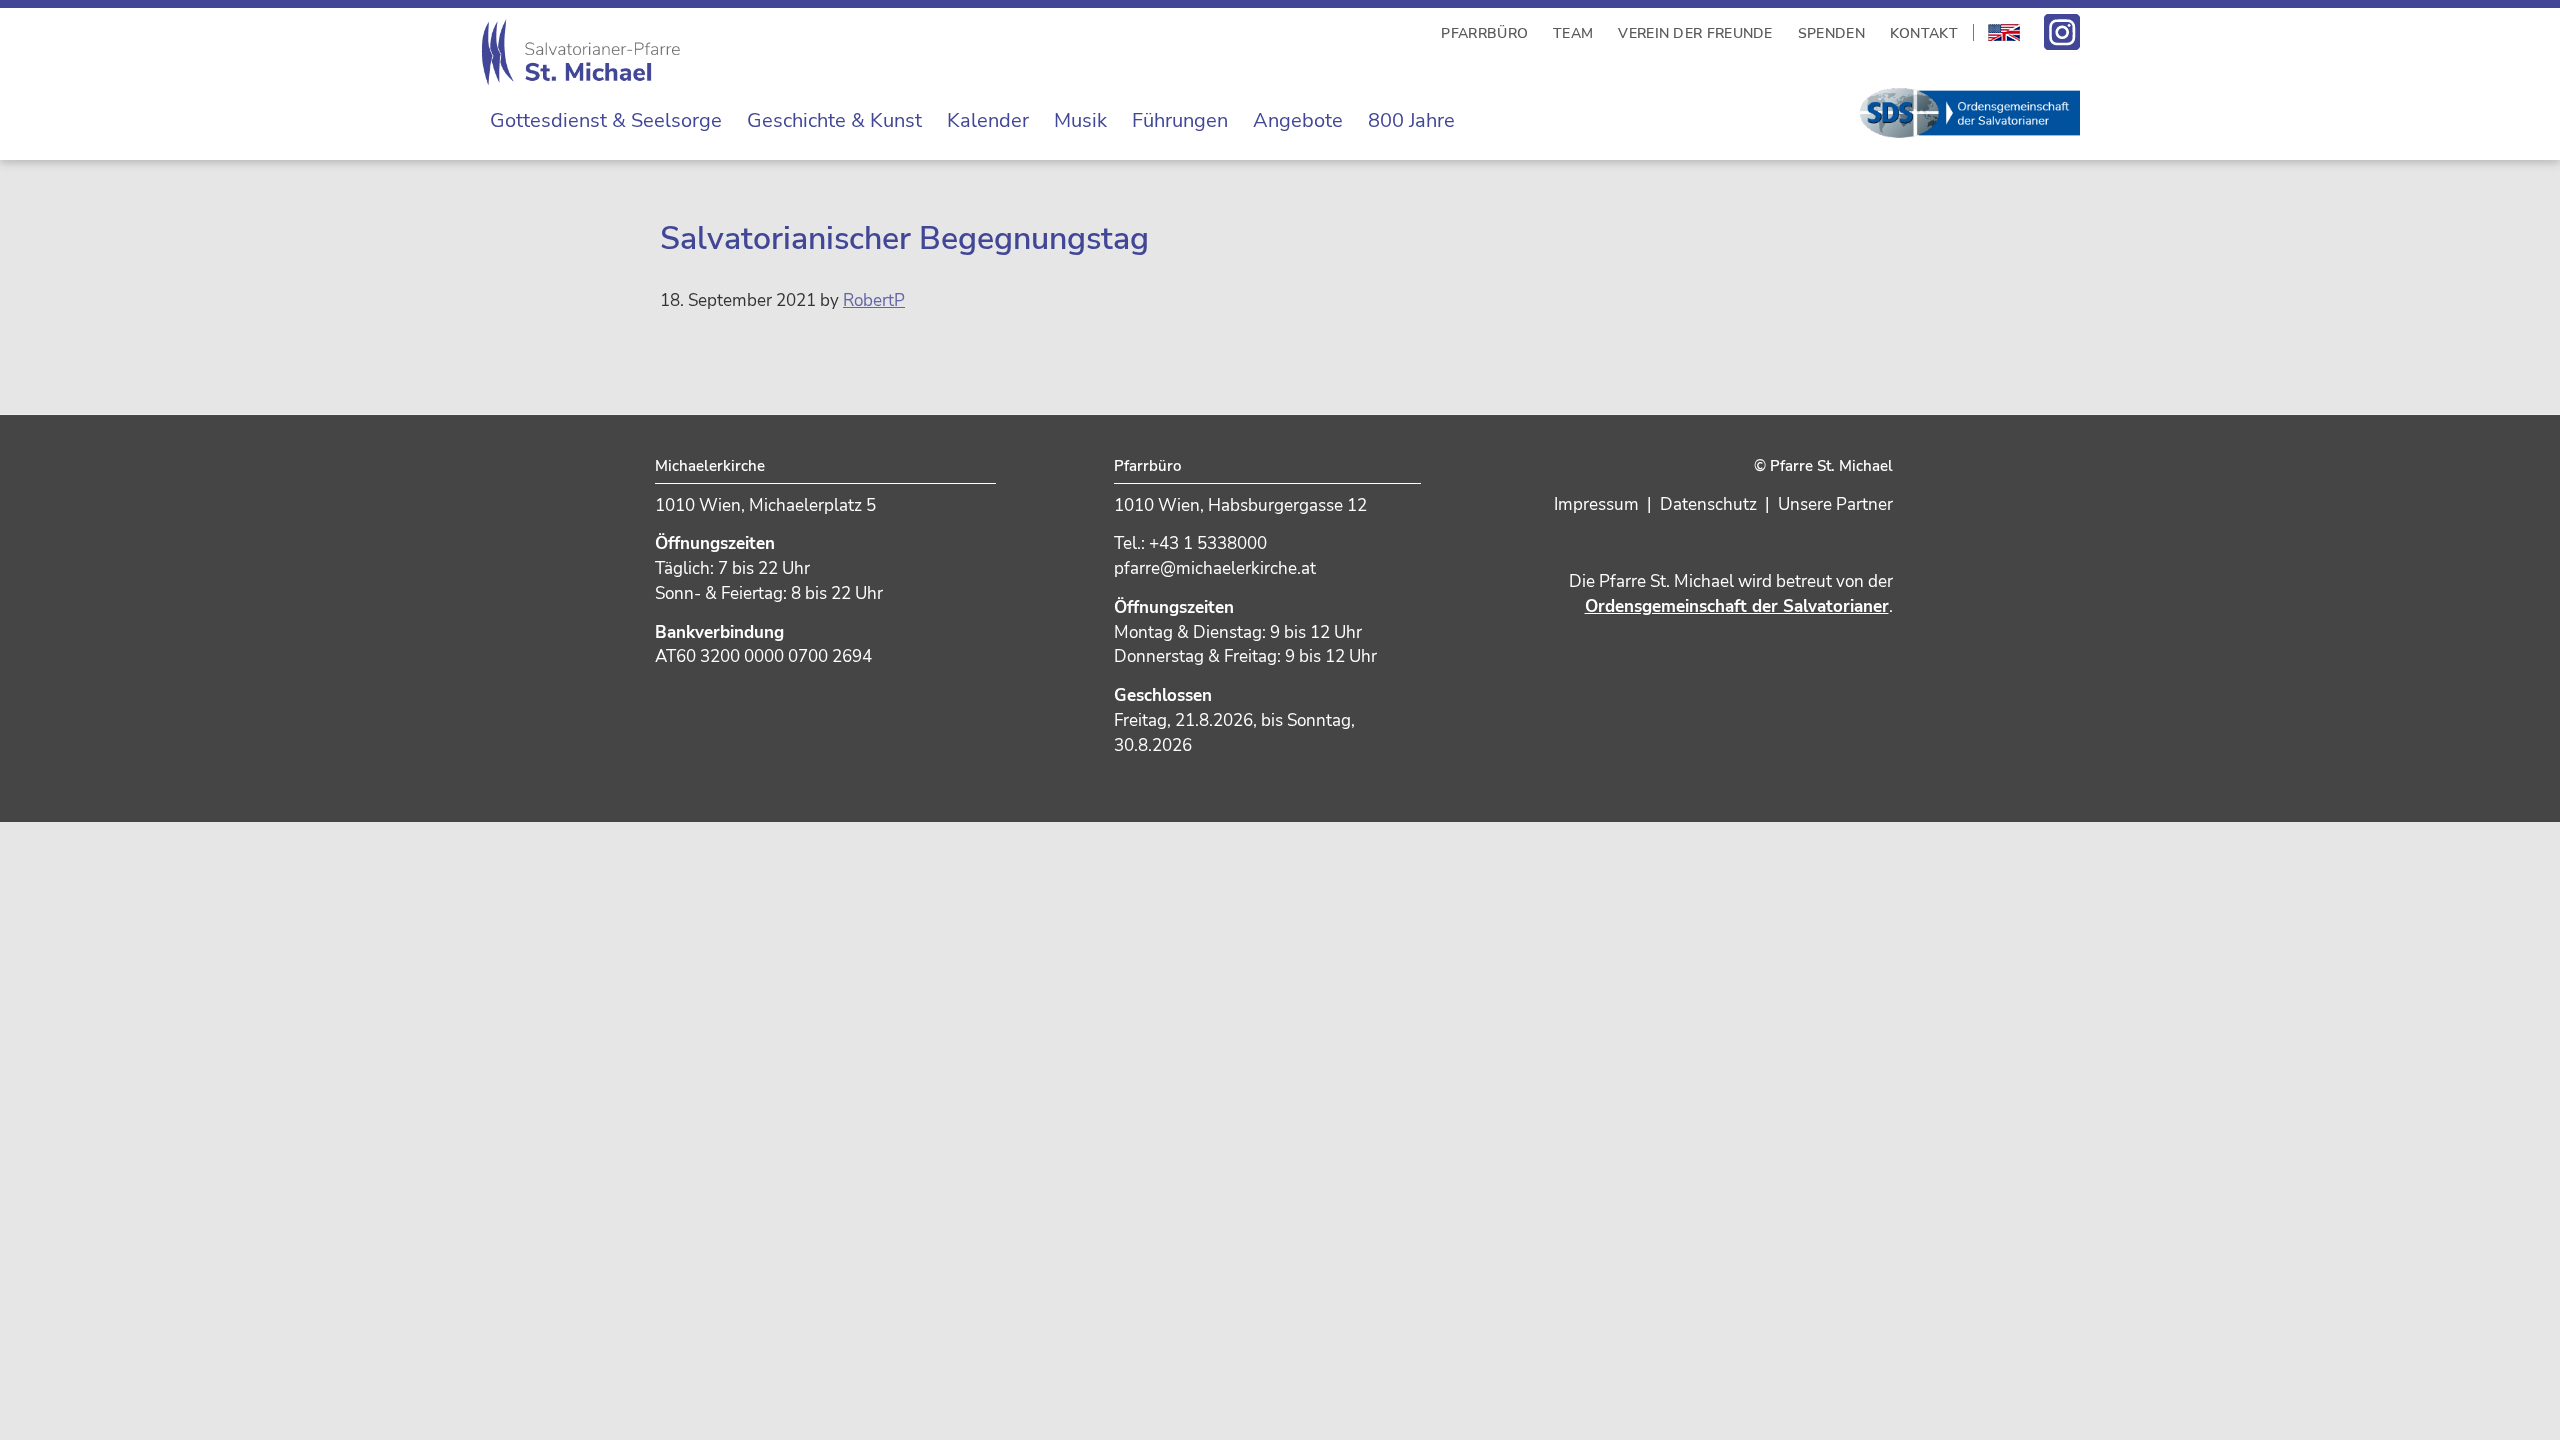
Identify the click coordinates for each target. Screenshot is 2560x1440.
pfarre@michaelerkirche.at (1215, 568)
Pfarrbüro (1484, 33)
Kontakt (1924, 33)
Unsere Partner (1835, 504)
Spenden (1831, 33)
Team (1573, 33)
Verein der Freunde (1695, 33)
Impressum (1596, 504)
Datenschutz (1708, 504)
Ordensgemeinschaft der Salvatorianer (1737, 606)
